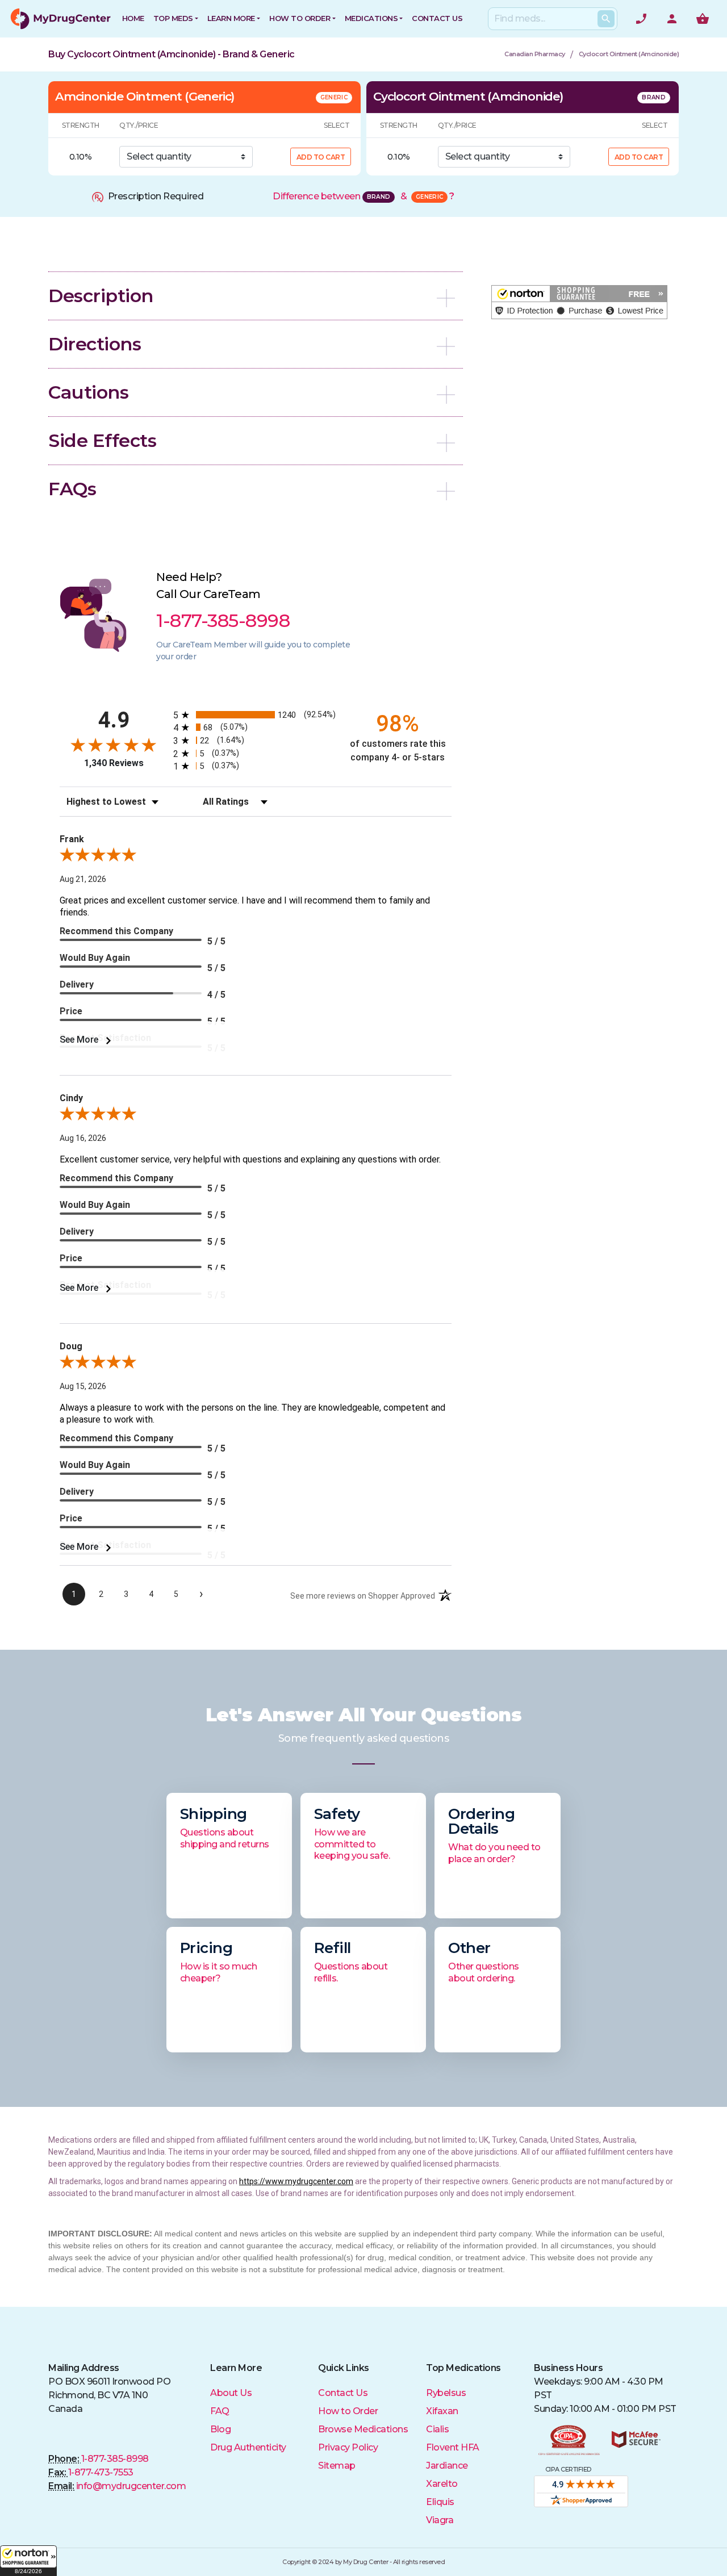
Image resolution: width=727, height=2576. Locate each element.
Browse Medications (363, 2429)
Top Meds (173, 18)
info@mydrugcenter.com (131, 2486)
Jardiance (447, 2466)
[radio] (256, 715)
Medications (371, 18)
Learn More (231, 18)
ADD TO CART (321, 157)
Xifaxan (442, 2411)
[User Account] (672, 19)
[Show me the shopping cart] (703, 19)
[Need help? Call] (641, 19)
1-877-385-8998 (115, 2459)
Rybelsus (446, 2393)
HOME (133, 18)
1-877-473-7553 (101, 2472)
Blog (220, 2429)
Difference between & (363, 196)
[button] (28, 2561)
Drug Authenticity (248, 2447)
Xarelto (442, 2484)
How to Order (300, 18)
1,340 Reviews (114, 763)
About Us (231, 2393)
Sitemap (337, 2466)
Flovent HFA (453, 2447)
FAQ (220, 2411)
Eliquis (440, 2502)
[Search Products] (606, 19)
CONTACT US (437, 18)
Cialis (437, 2429)
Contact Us (343, 2393)
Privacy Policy (348, 2447)
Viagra (440, 2520)
